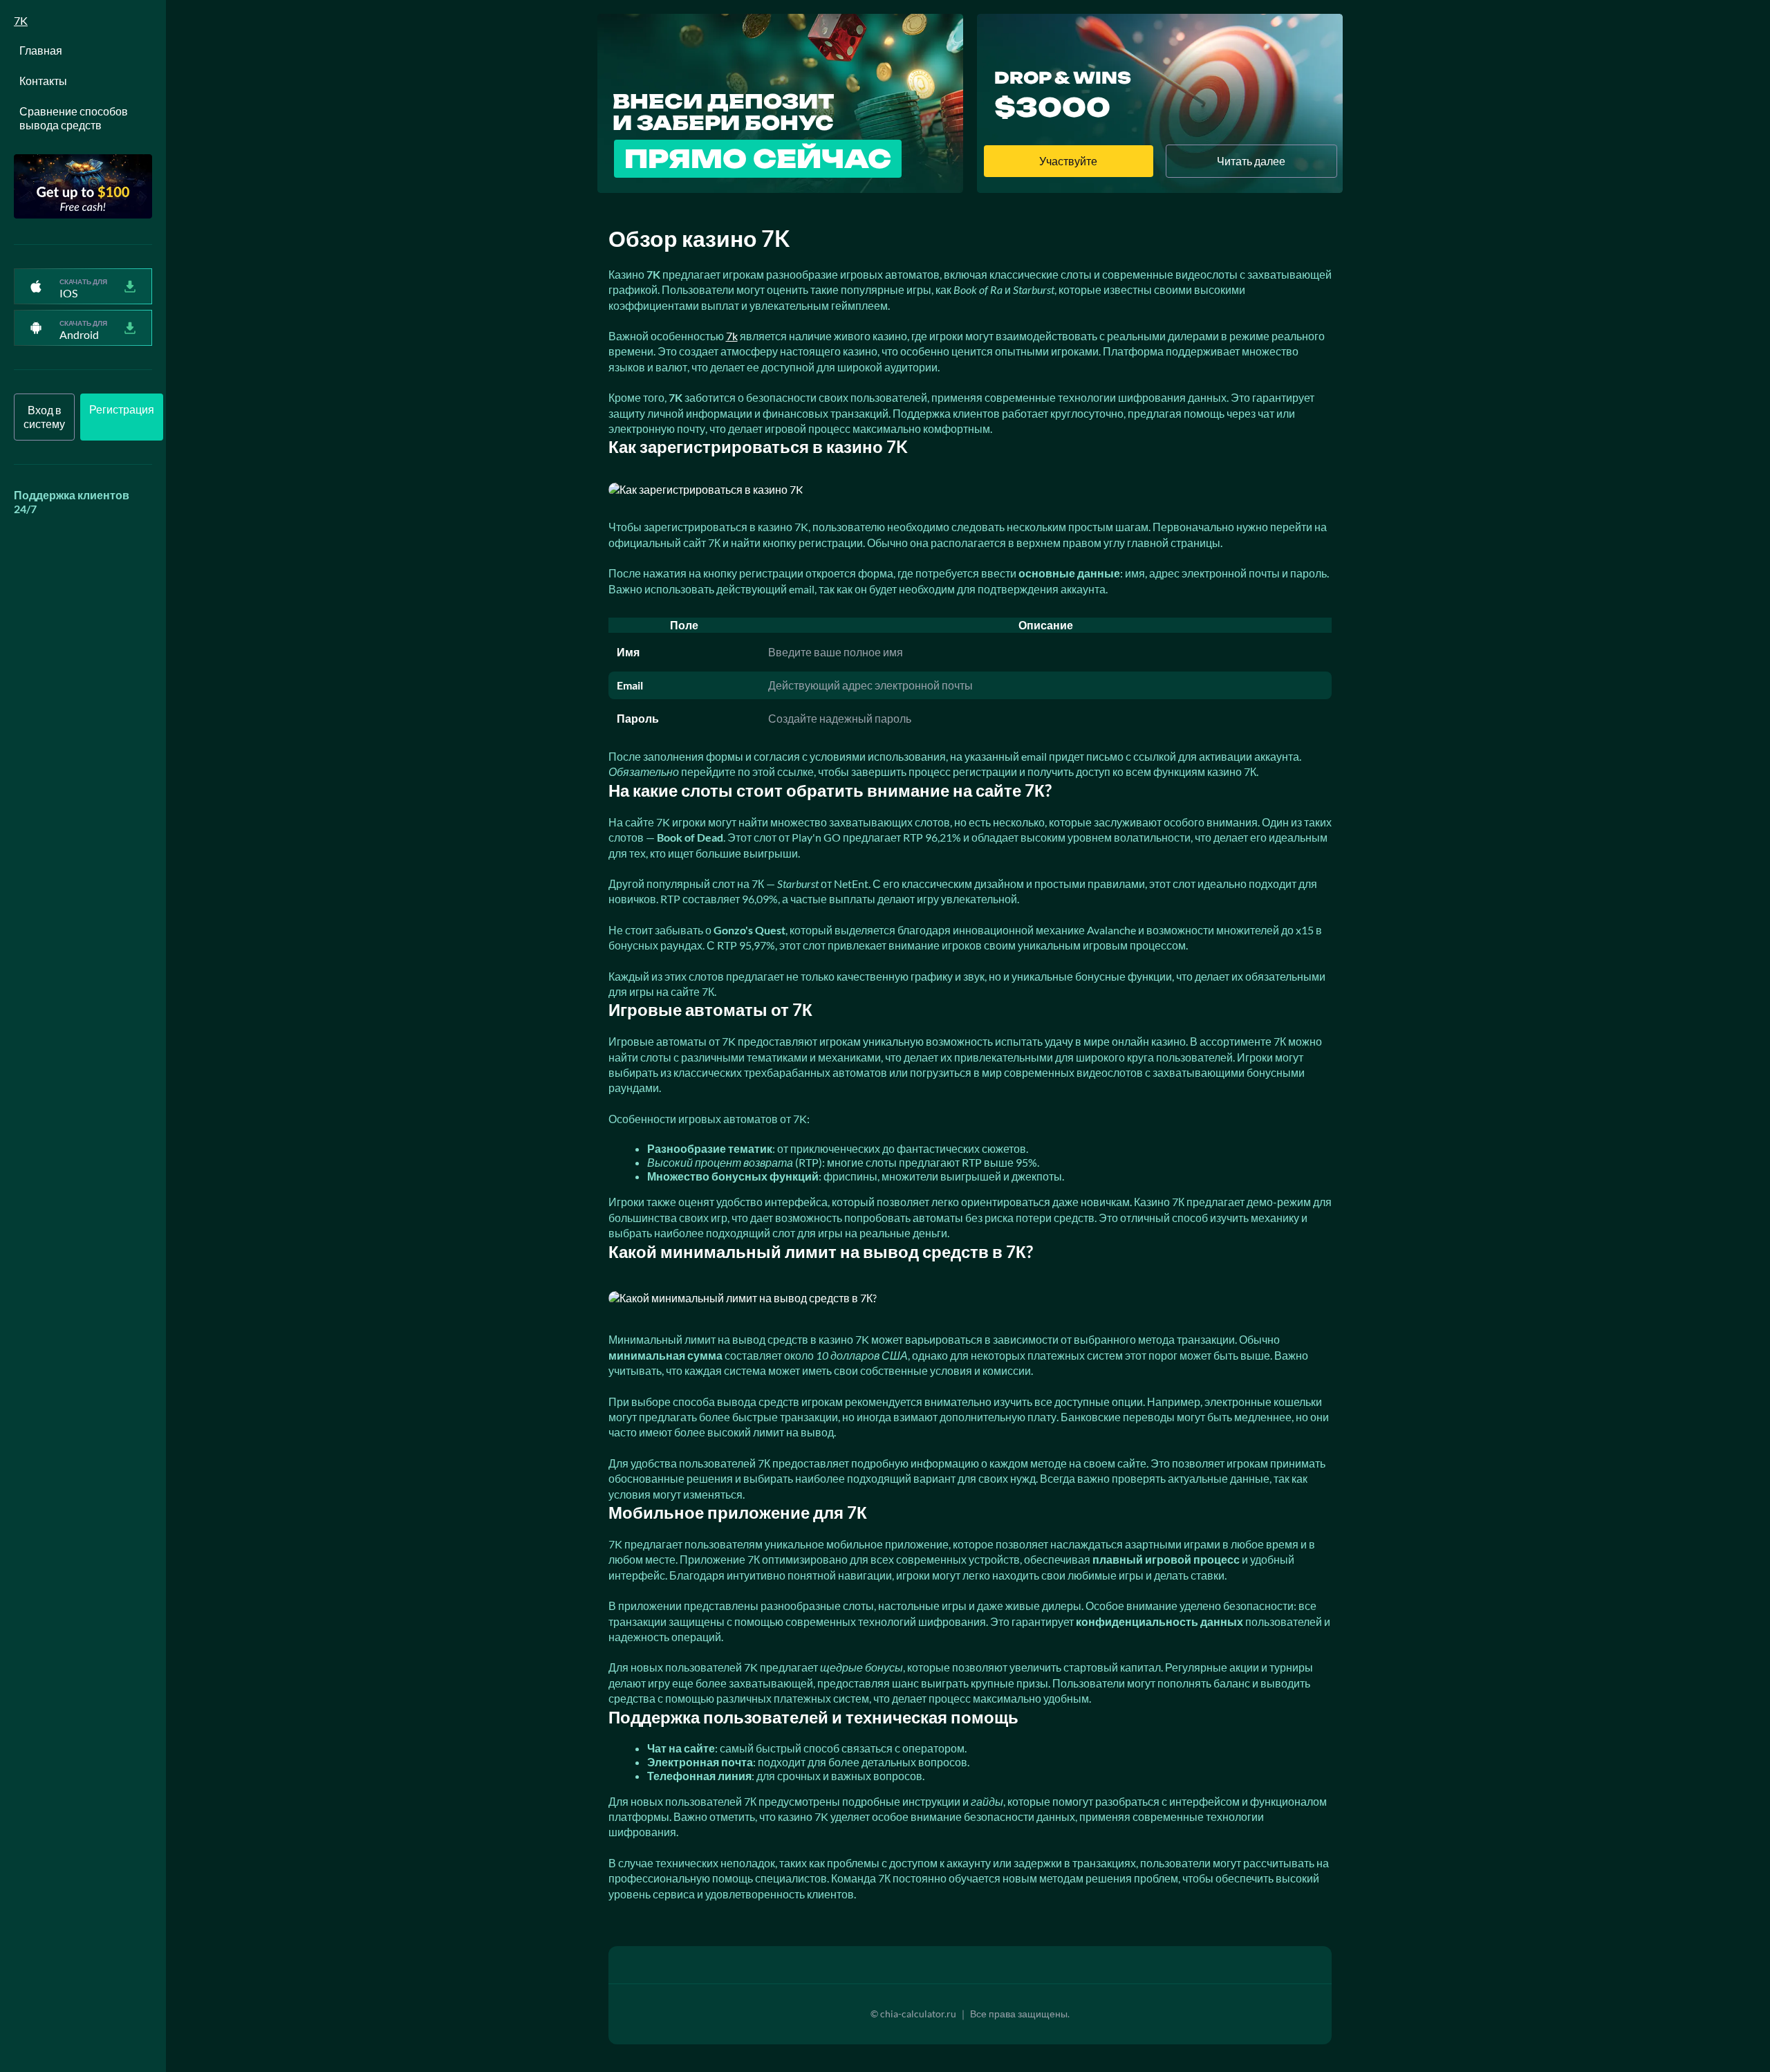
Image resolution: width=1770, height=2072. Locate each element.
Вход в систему (44, 417)
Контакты (43, 81)
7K (21, 20)
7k (732, 336)
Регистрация (122, 409)
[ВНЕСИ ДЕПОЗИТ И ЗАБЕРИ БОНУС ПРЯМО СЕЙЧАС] (780, 188)
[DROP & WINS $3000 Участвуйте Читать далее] (1160, 188)
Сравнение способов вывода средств (74, 118)
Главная (41, 50)
